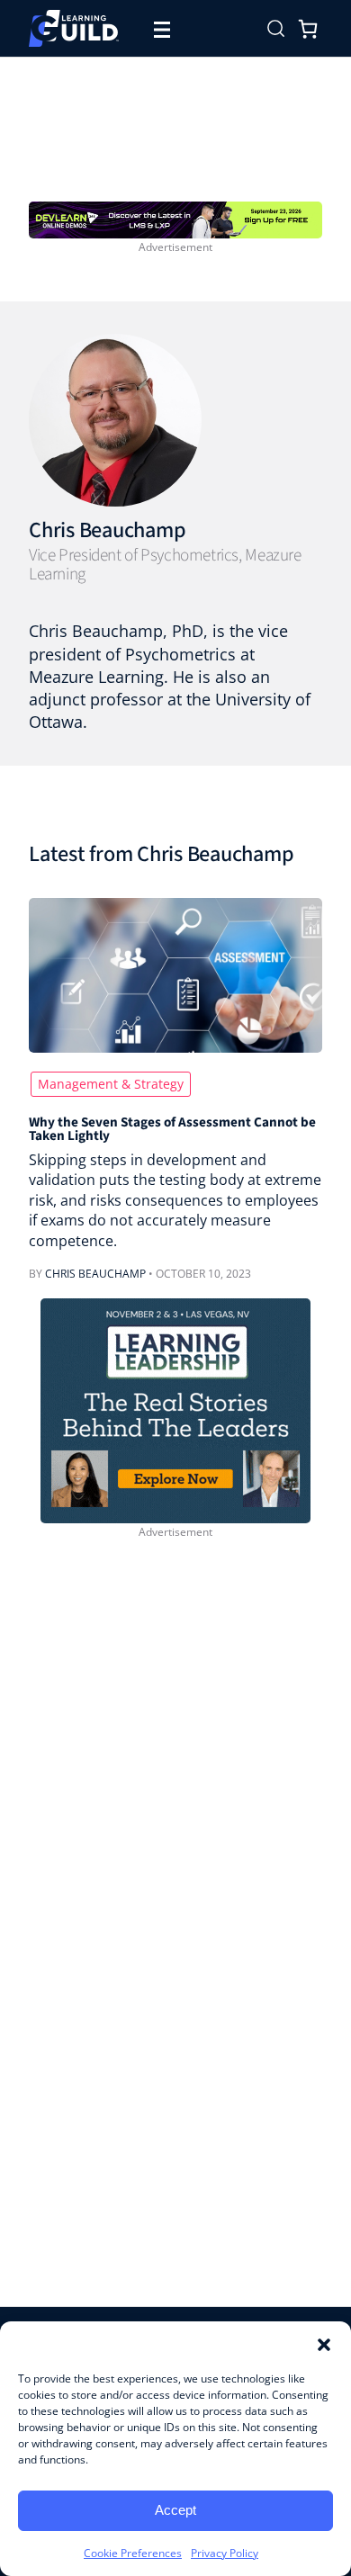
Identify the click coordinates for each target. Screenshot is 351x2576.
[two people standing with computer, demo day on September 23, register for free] (175, 218)
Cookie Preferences (133, 2553)
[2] (175, 1409)
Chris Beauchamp (107, 530)
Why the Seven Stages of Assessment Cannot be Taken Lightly (172, 1130)
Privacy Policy (225, 2553)
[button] (324, 2344)
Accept (175, 2510)
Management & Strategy (111, 1084)
